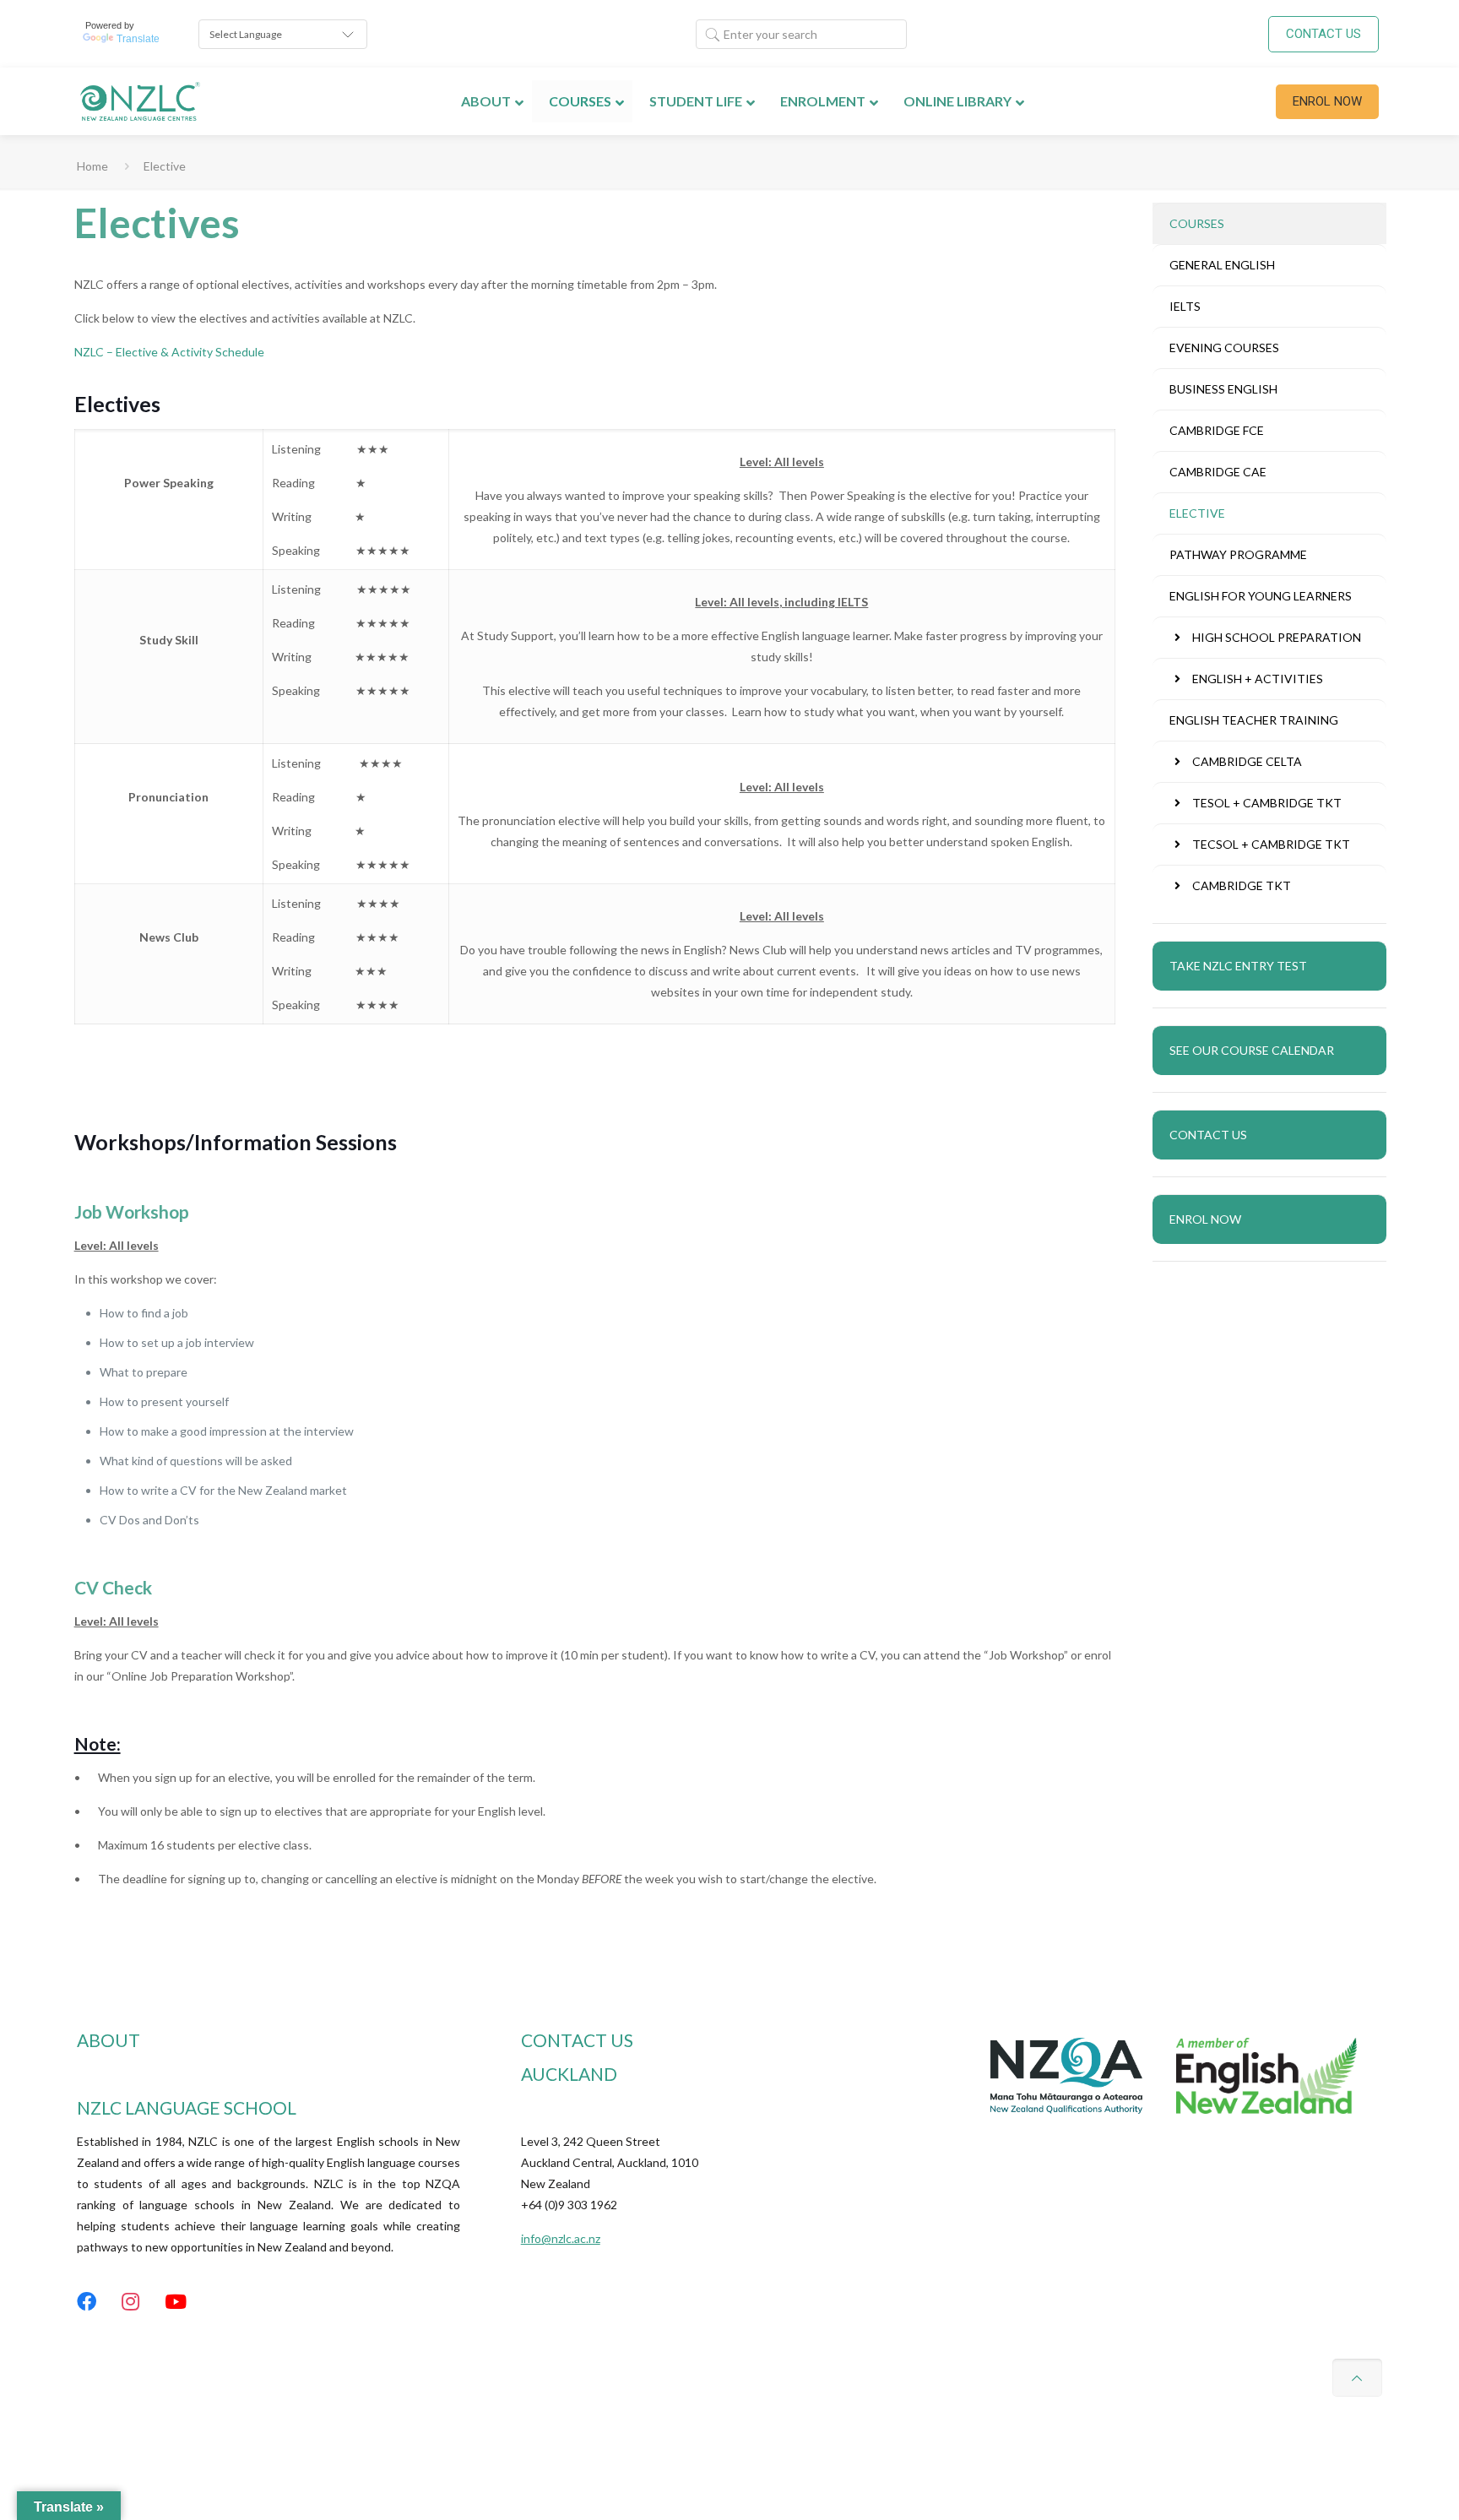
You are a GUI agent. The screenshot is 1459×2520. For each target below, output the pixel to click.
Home (92, 166)
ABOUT (108, 2040)
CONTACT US (1323, 34)
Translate (138, 39)
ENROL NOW (1327, 101)
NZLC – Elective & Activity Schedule (169, 352)
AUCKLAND (569, 2074)
